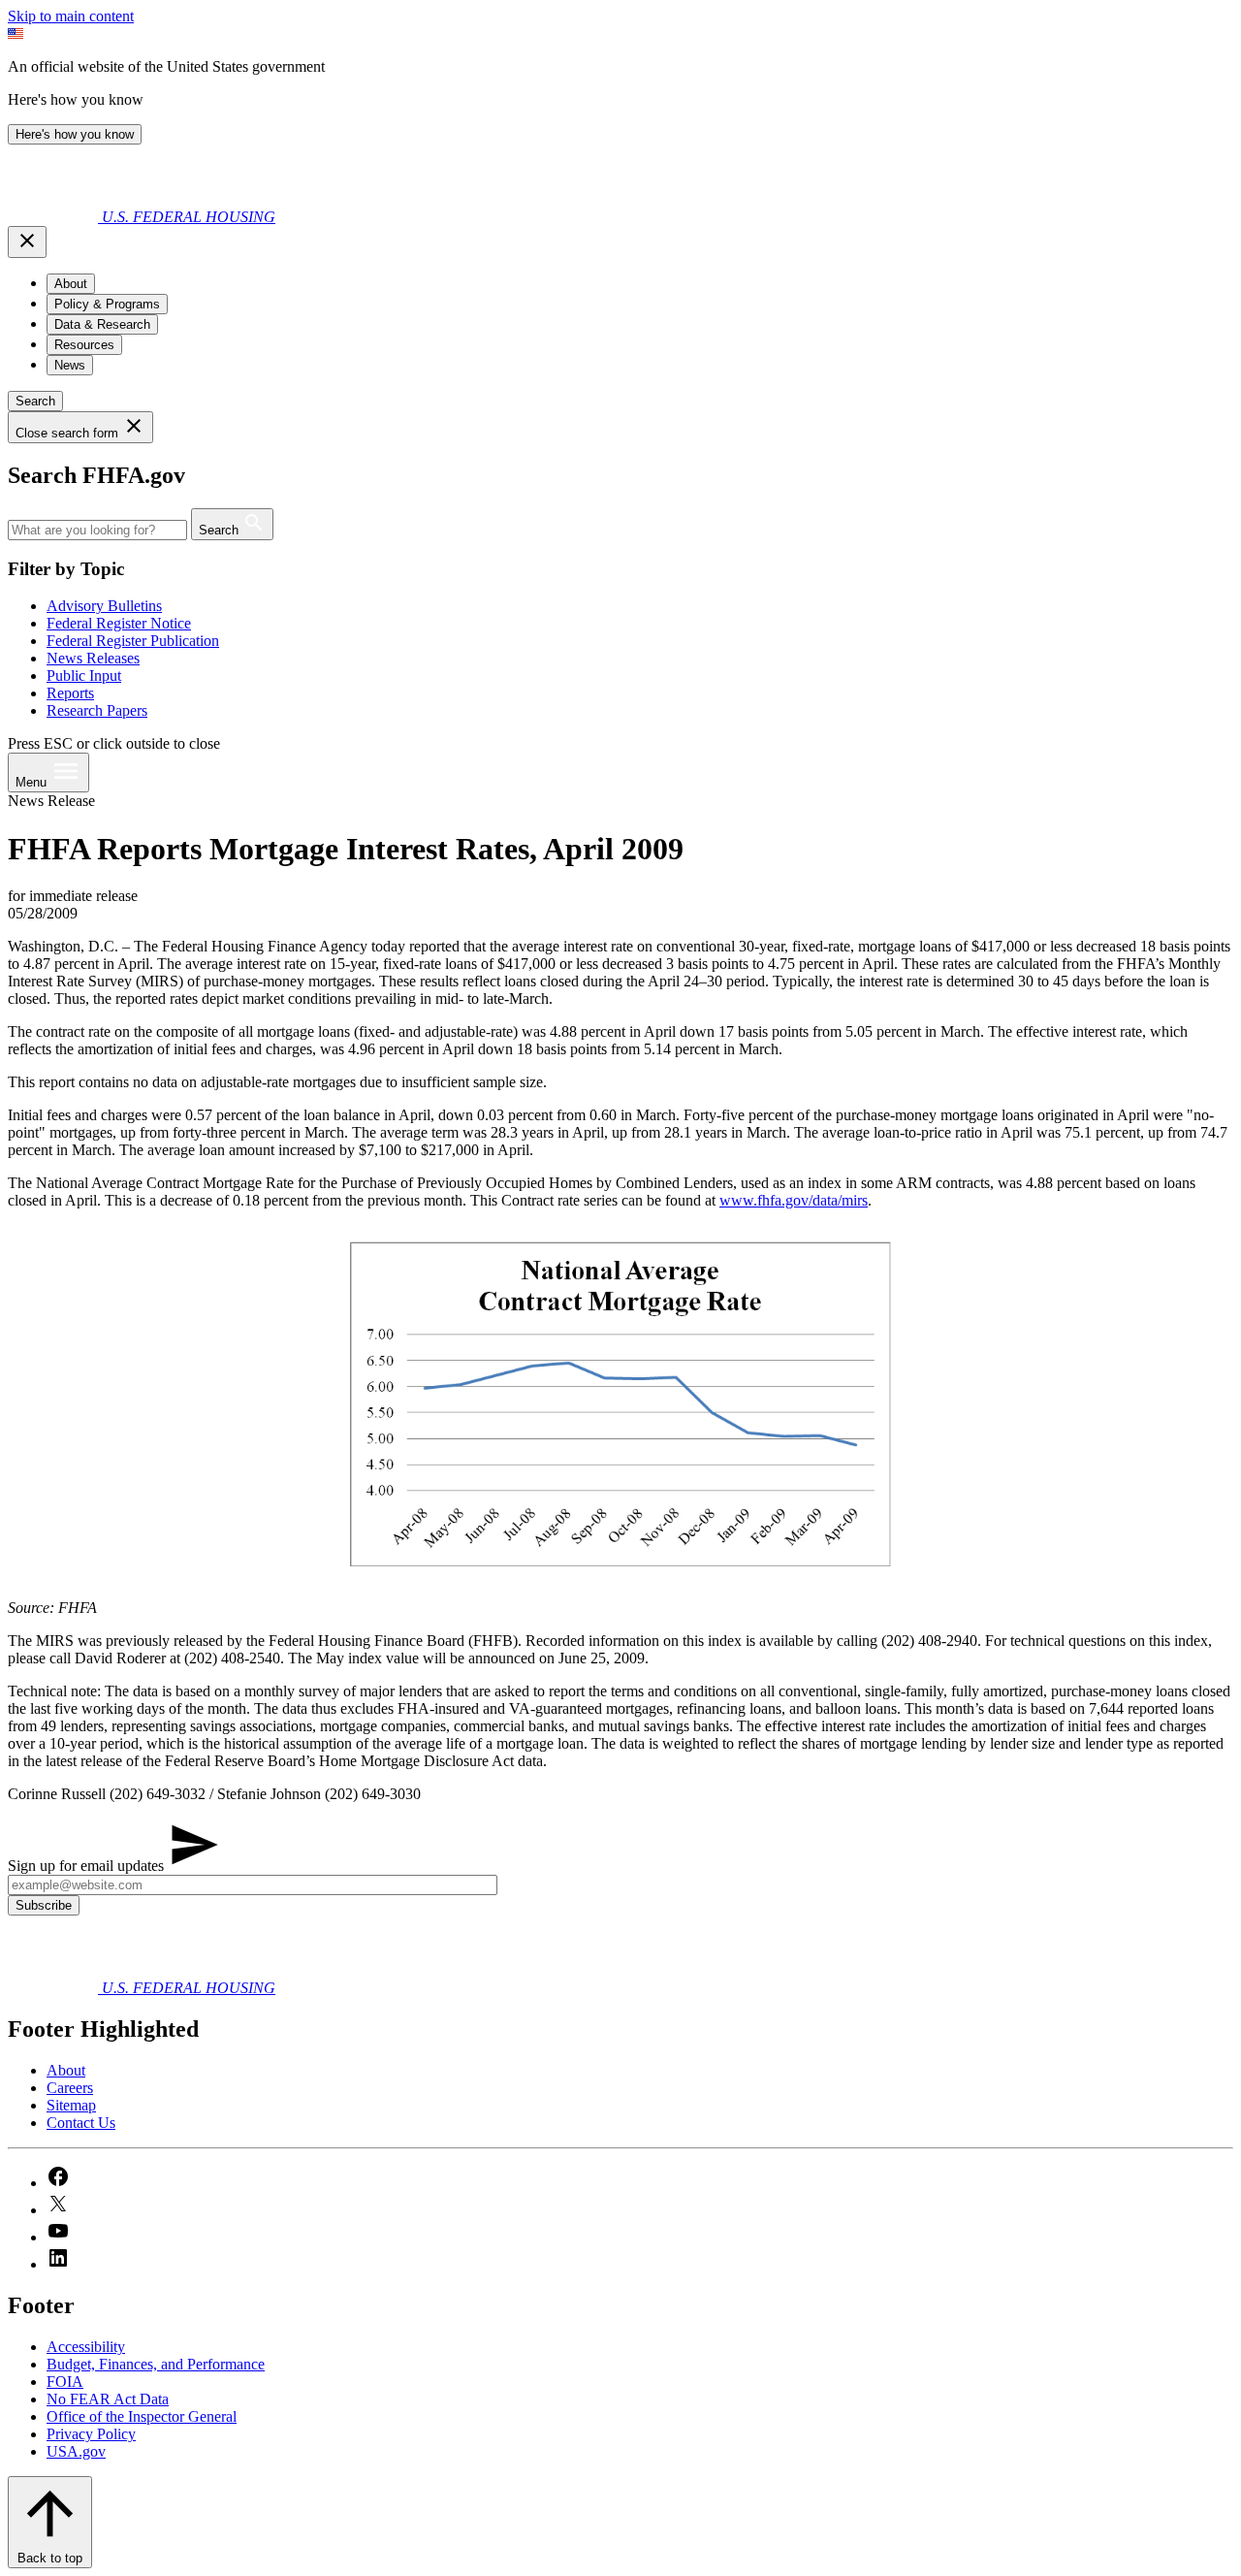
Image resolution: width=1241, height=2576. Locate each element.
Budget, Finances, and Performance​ (156, 2364)
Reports (70, 693)
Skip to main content (71, 16)
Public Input (84, 676)
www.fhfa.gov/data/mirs (794, 1200)
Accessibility (86, 2347)
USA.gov (76, 2451)
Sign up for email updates (88, 1866)
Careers (70, 2088)
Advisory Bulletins (104, 606)
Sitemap (71, 2105)
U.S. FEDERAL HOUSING (189, 217)
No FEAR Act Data (108, 2399)
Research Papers (97, 710)
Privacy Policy (91, 2434)
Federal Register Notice (119, 623)
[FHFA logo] (55, 217)
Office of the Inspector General (142, 2416)
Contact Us (81, 2123)
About (66, 2070)
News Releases (93, 658)
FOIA (65, 2382)
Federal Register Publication (133, 641)
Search (35, 401)
